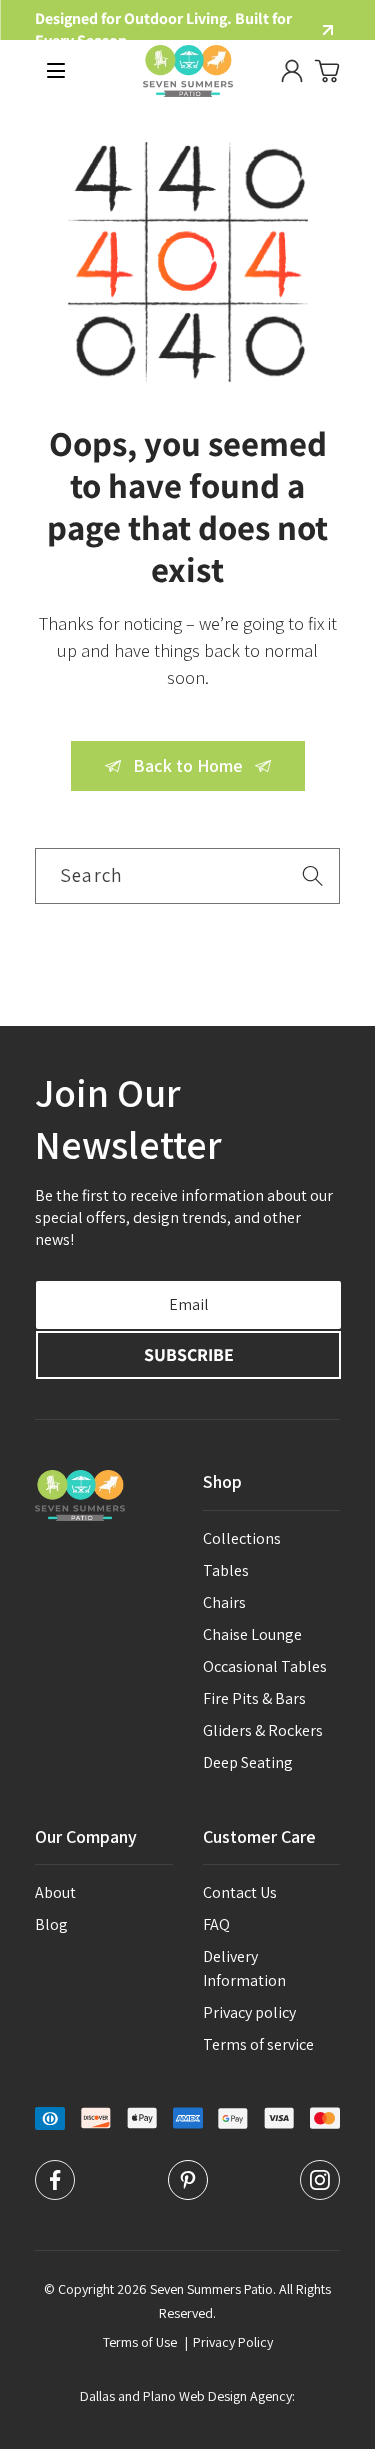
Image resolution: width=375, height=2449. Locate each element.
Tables (226, 1570)
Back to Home (188, 765)
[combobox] (187, 876)
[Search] (312, 875)
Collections (242, 1538)
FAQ (216, 1924)
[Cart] (327, 71)
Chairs (224, 1602)
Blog (51, 1924)
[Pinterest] (188, 2194)
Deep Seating (248, 1762)
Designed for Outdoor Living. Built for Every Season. (163, 29)
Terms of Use (140, 2342)
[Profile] (292, 71)
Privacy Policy (233, 2342)
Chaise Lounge (252, 1634)
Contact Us (240, 1892)
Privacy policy (249, 2012)
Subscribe (189, 1354)
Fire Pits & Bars (254, 1698)
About (55, 1892)
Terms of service (258, 2044)
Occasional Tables (265, 1666)
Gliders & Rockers (263, 1730)
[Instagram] (320, 2194)
